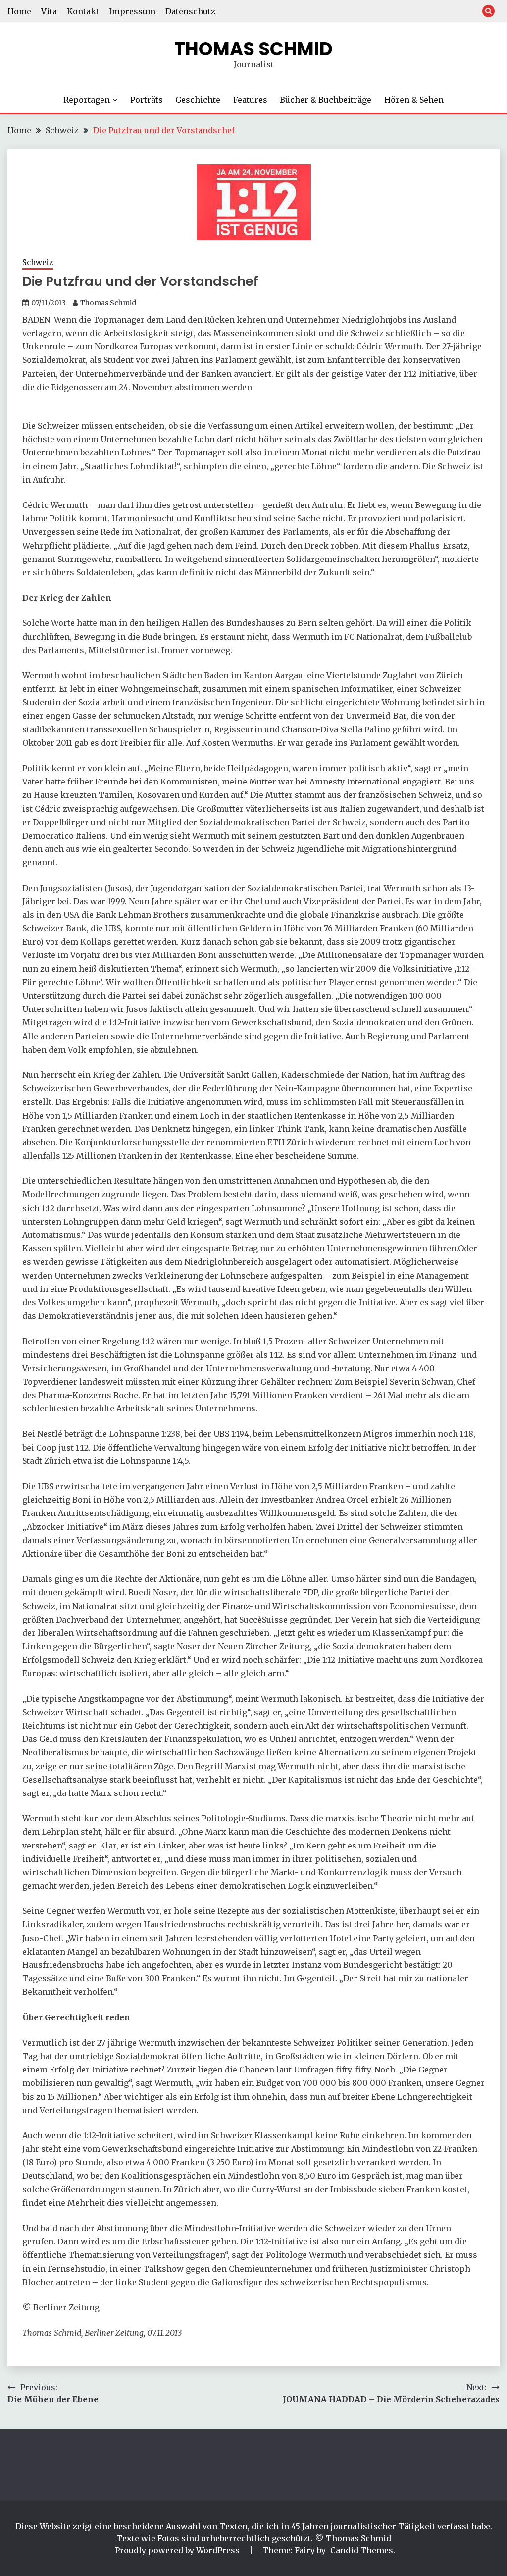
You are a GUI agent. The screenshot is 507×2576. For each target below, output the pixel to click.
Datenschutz (190, 11)
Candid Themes (362, 2550)
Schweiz (38, 262)
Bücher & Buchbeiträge (326, 100)
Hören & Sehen (414, 100)
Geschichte (198, 100)
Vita (49, 11)
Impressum (132, 11)
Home (19, 11)
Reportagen (87, 100)
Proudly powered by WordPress (178, 2550)
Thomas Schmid (253, 49)
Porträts (147, 100)
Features (250, 100)
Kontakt (83, 11)
